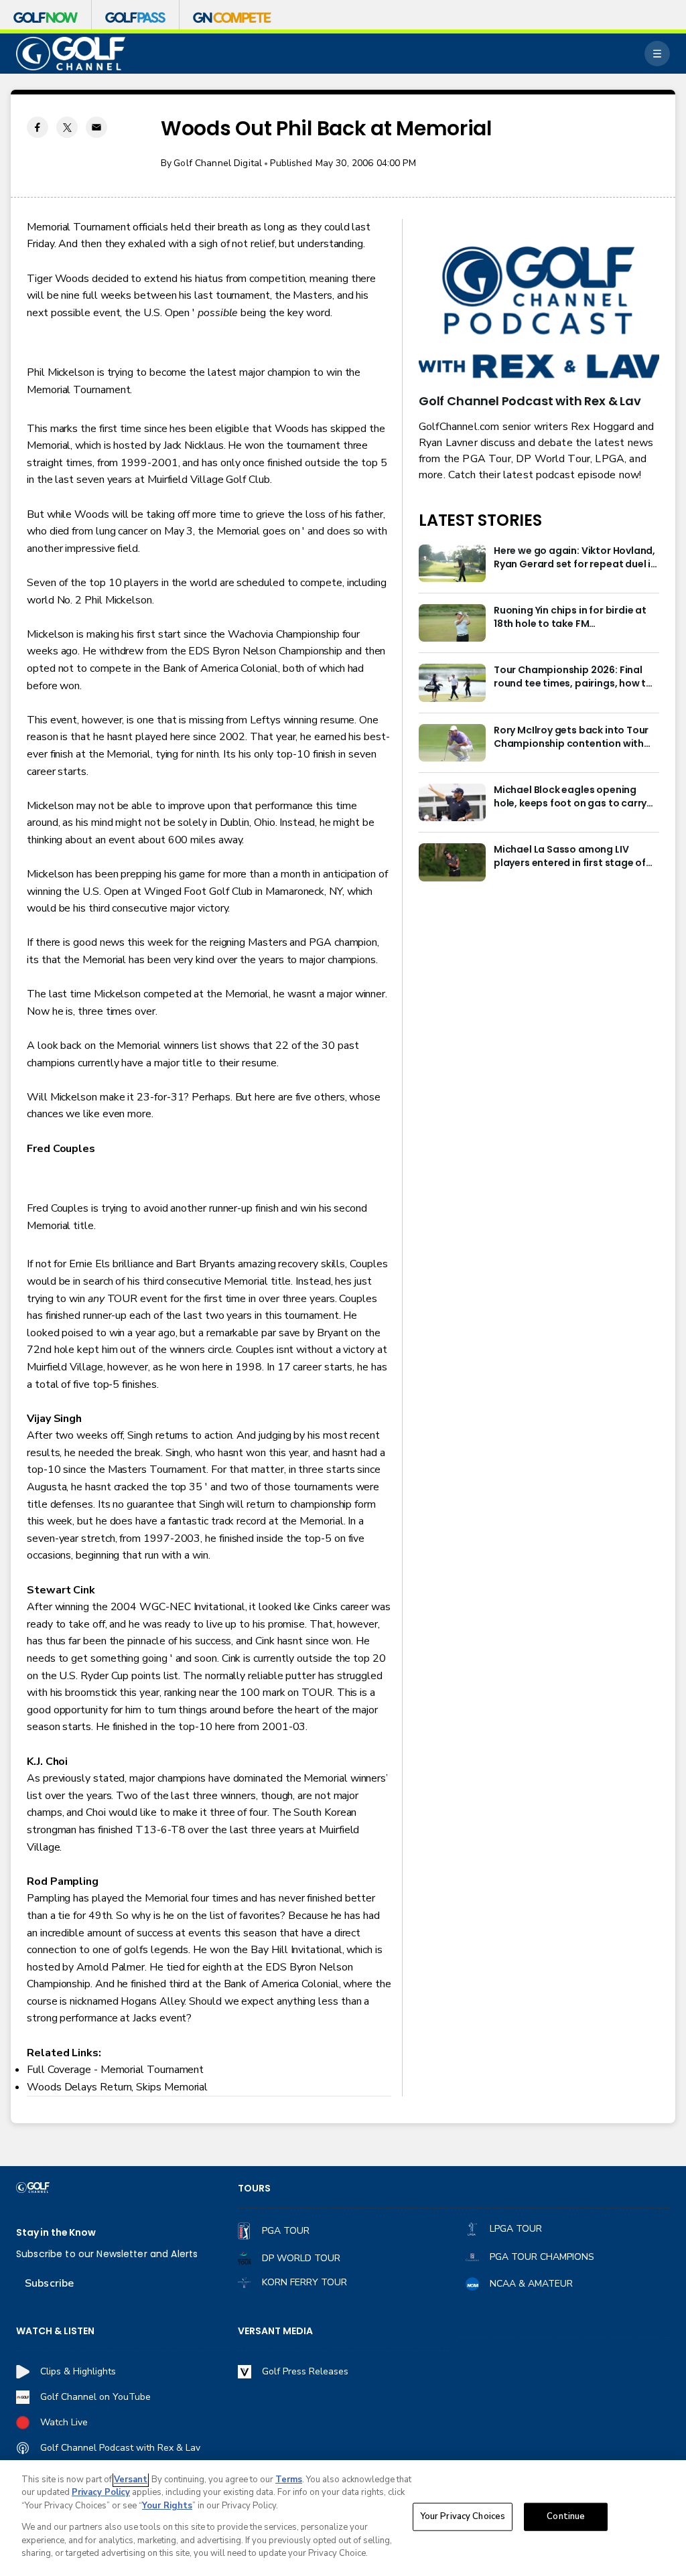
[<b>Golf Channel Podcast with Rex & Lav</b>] (539, 313)
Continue (566, 2516)
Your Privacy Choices (463, 2516)
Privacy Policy (101, 2492)
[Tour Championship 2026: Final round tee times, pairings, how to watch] (452, 683)
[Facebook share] (38, 127)
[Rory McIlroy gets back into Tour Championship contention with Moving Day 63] (452, 743)
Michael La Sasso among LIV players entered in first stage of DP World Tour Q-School (570, 857)
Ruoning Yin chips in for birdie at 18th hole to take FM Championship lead (570, 618)
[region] (343, 2518)
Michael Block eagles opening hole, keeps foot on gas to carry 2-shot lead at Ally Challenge (570, 797)
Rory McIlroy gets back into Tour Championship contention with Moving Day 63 (571, 737)
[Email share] (96, 127)
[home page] (71, 54)
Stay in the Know (56, 2233)
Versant (131, 2480)
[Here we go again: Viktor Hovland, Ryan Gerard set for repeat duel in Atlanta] (452, 563)
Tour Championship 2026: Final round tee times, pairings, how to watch (573, 677)
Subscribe (49, 2283)
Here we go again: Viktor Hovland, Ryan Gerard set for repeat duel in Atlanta (575, 558)
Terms (289, 2480)
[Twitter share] (67, 127)
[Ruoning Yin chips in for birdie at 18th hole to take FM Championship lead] (452, 623)
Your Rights (167, 2506)
